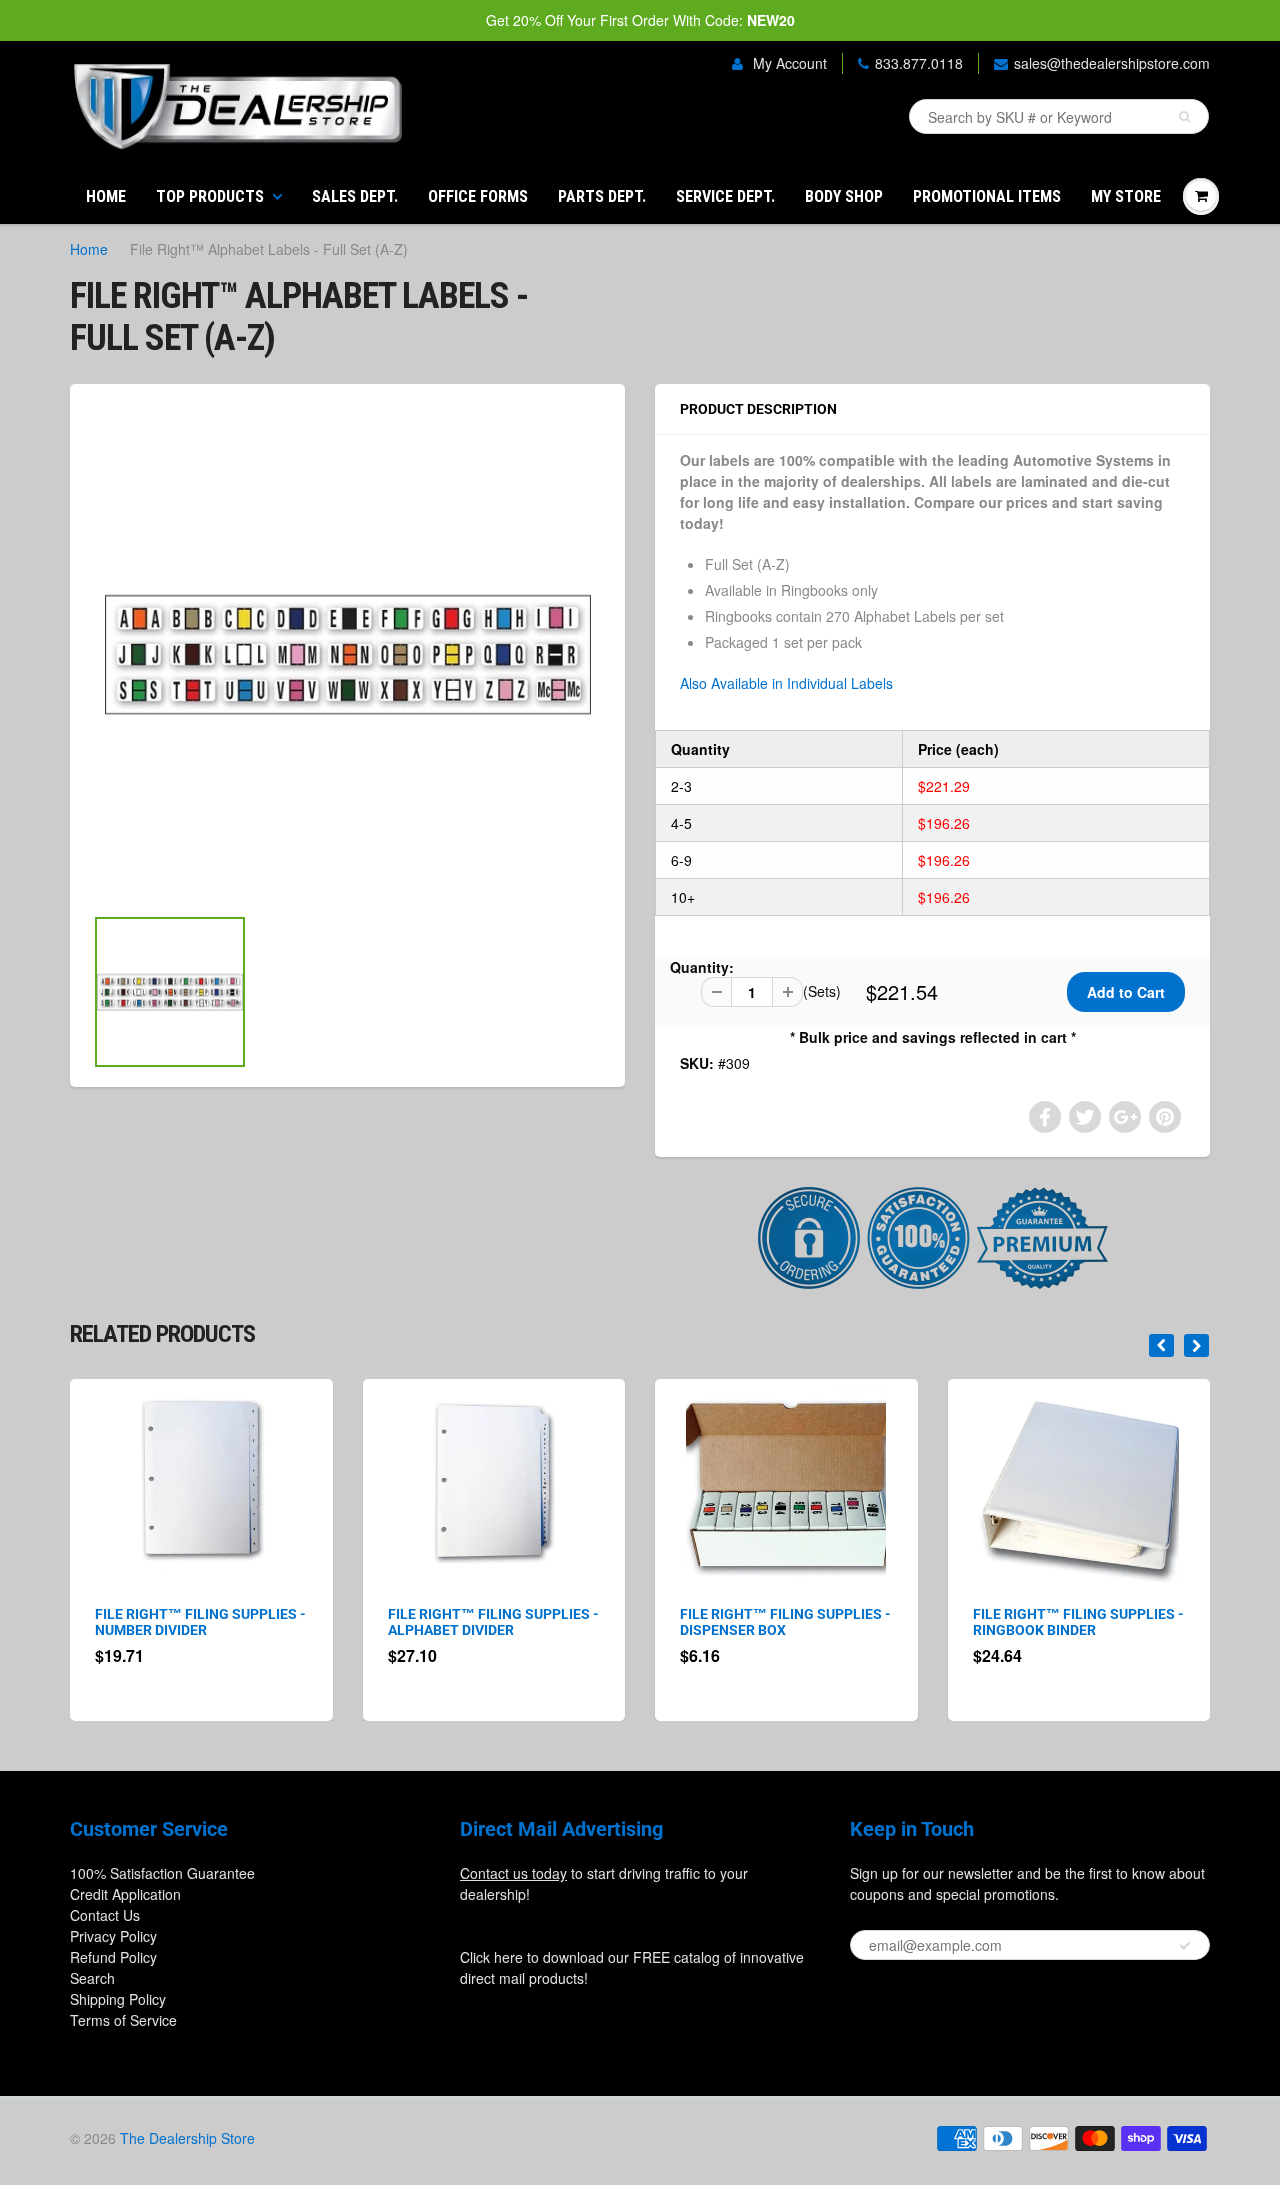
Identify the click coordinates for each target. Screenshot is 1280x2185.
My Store (1126, 196)
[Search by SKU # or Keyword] (1184, 117)
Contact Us (105, 1915)
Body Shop (844, 196)
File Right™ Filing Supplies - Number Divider (200, 1622)
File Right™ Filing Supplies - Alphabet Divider (493, 1622)
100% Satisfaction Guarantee (162, 1873)
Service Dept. (725, 196)
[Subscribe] (1185, 1946)
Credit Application (125, 1894)
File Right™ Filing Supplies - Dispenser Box (785, 1622)
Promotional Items (987, 196)
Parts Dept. (602, 196)
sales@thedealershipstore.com (1112, 63)
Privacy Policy (113, 1936)
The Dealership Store (187, 2138)
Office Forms (478, 196)
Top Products (210, 196)
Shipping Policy (118, 1999)
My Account (788, 63)
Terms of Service (123, 2020)
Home (106, 196)
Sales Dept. (355, 196)
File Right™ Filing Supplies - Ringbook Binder (1078, 1622)
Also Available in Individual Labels (786, 683)
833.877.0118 (919, 63)
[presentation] (1161, 1345)
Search (92, 1978)
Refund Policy (113, 1957)
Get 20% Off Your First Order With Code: (640, 20)
